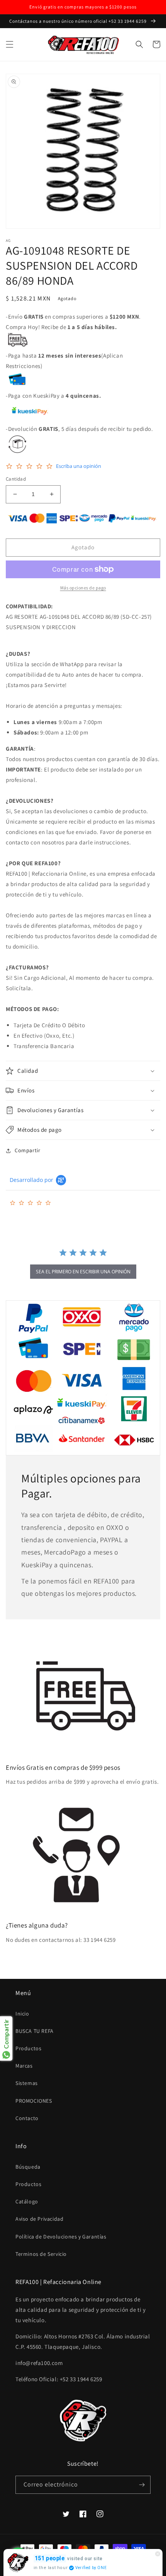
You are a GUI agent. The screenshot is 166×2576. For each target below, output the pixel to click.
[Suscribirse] (142, 2485)
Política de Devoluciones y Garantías (61, 2237)
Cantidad (16, 479)
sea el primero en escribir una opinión (83, 1272)
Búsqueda (28, 2167)
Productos (28, 2048)
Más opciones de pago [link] (83, 588)
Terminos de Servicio (41, 2254)
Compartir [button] (27, 1150)
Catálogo (27, 2201)
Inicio (22, 2014)
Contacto (27, 2118)
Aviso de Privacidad (39, 2219)
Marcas (24, 2066)
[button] (10, 44)
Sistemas (27, 2083)
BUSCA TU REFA (35, 2031)
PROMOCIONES (34, 2101)
